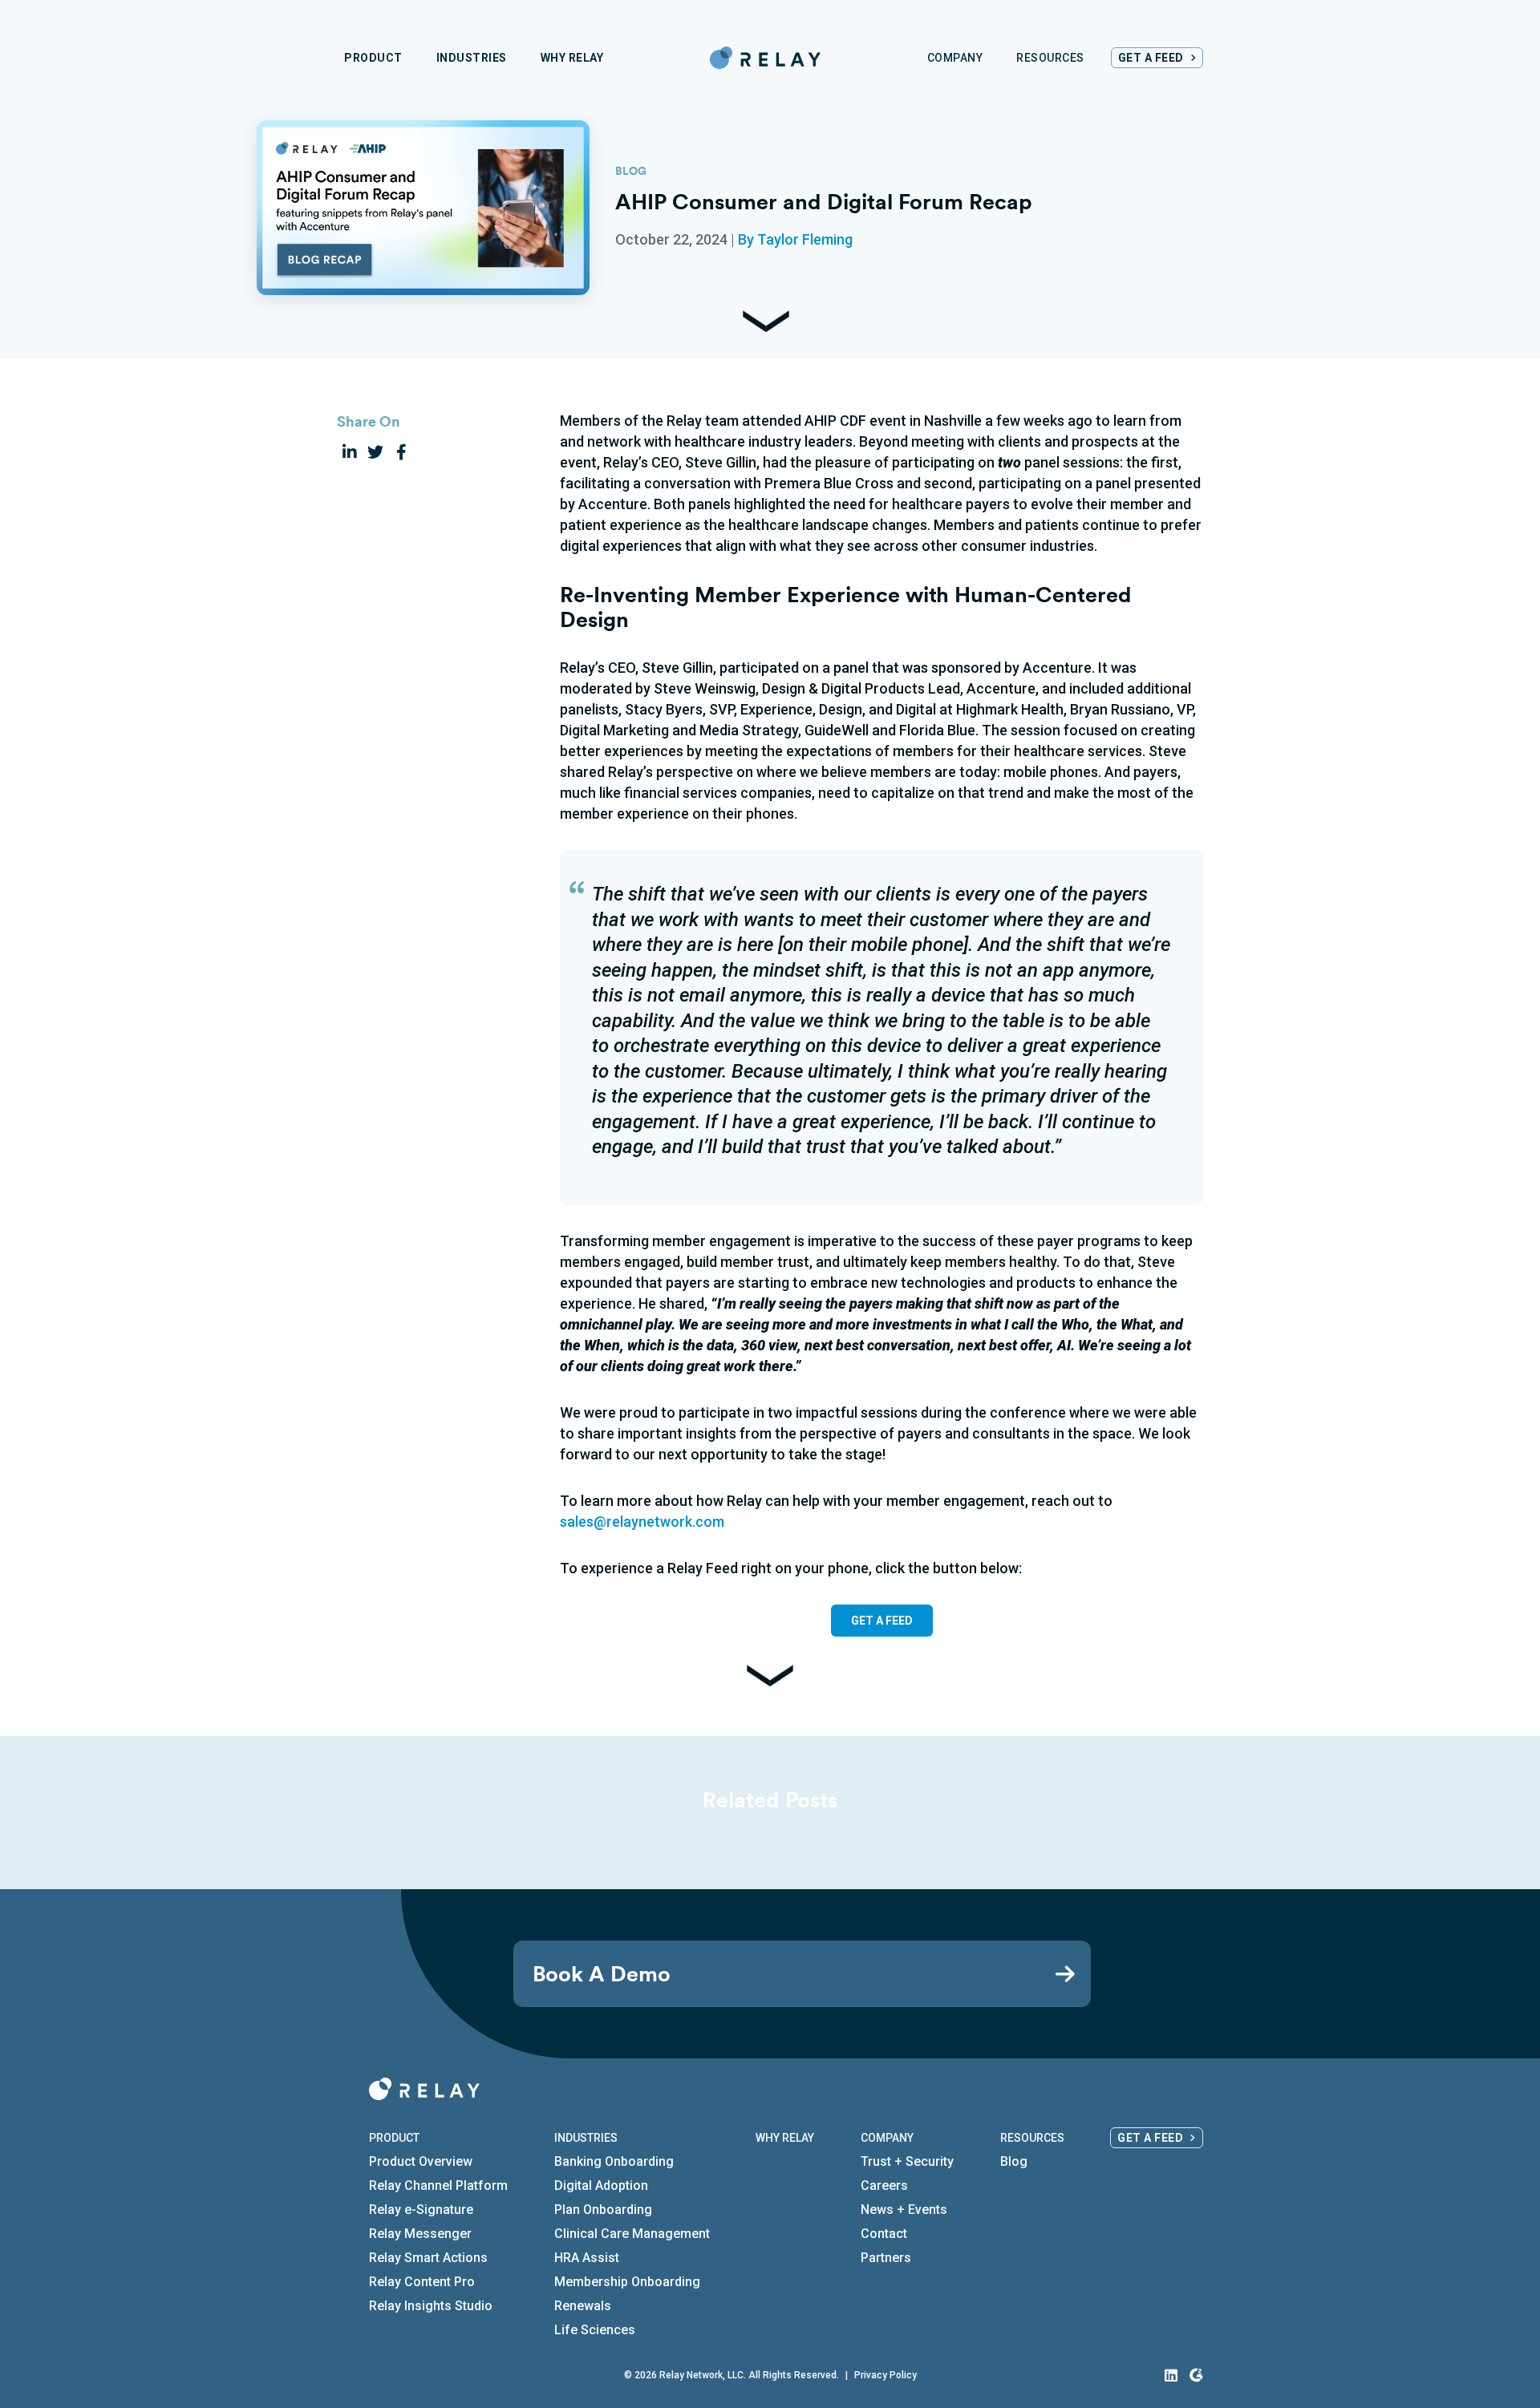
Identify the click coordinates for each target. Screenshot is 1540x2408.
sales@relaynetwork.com (642, 1522)
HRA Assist (587, 2258)
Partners (886, 2258)
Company (887, 2138)
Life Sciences (595, 2330)
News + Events (904, 2210)
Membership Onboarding (627, 2282)
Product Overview (421, 2161)
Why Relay (785, 2138)
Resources (1032, 2138)
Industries (586, 2138)
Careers (884, 2185)
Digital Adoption (601, 2185)
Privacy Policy (885, 2375)
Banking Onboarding (614, 2161)
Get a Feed (1150, 2138)
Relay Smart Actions (428, 2258)
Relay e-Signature (421, 2210)
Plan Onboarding (603, 2210)
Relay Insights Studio (431, 2306)
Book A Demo (602, 1974)
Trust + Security (907, 2161)
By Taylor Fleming (795, 239)
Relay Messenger (420, 2234)
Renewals (583, 2306)
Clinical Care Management (632, 2234)
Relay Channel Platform (438, 2185)
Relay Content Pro (422, 2282)
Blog (1014, 2161)
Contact (884, 2234)
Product (394, 2138)
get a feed (882, 1621)
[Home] (765, 58)
